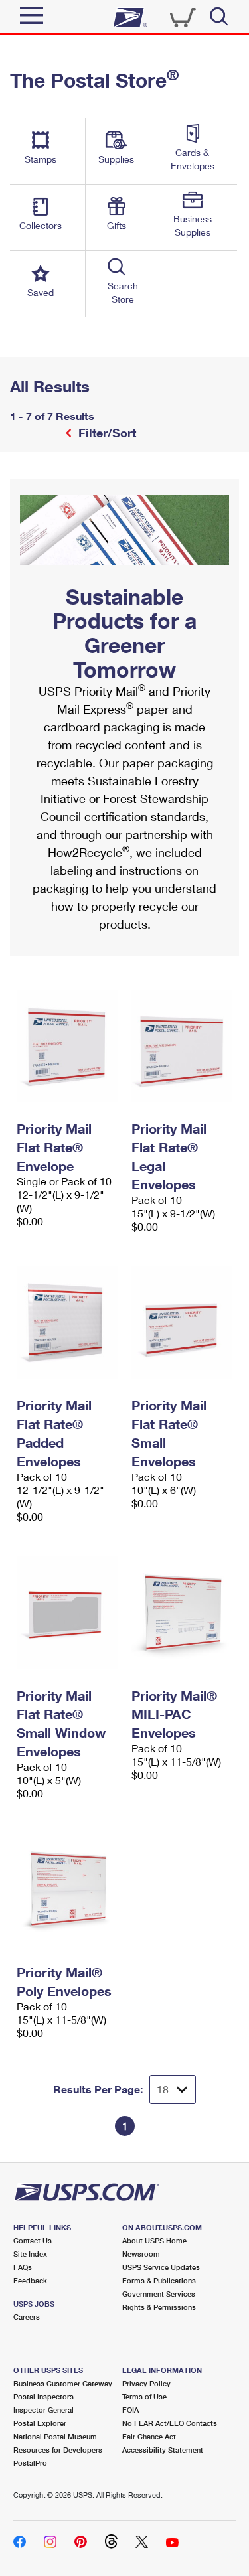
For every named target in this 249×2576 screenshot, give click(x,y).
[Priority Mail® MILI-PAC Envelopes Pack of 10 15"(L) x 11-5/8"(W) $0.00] (182, 1613)
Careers (27, 2317)
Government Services (159, 2294)
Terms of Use (144, 2396)
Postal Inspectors (43, 2396)
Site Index (30, 2254)
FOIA (130, 2410)
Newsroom (141, 2254)
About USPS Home (154, 2240)
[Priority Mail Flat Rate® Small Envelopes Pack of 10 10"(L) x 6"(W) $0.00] (182, 1323)
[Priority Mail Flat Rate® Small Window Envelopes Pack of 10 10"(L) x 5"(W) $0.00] (67, 1613)
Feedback (30, 2280)
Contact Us (33, 2240)
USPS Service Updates (161, 2267)
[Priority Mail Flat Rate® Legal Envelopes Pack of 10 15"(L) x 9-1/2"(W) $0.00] (182, 1046)
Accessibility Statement (163, 2450)
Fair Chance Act (149, 2436)
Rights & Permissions (159, 2307)
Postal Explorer (40, 2423)
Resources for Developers (58, 2450)
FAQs (23, 2267)
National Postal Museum (55, 2436)
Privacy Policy (146, 2383)
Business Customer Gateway (63, 2383)
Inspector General (43, 2410)
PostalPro (30, 2463)
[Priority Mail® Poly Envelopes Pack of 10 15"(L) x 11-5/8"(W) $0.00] (67, 1890)
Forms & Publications (159, 2280)
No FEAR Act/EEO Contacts (170, 2423)
